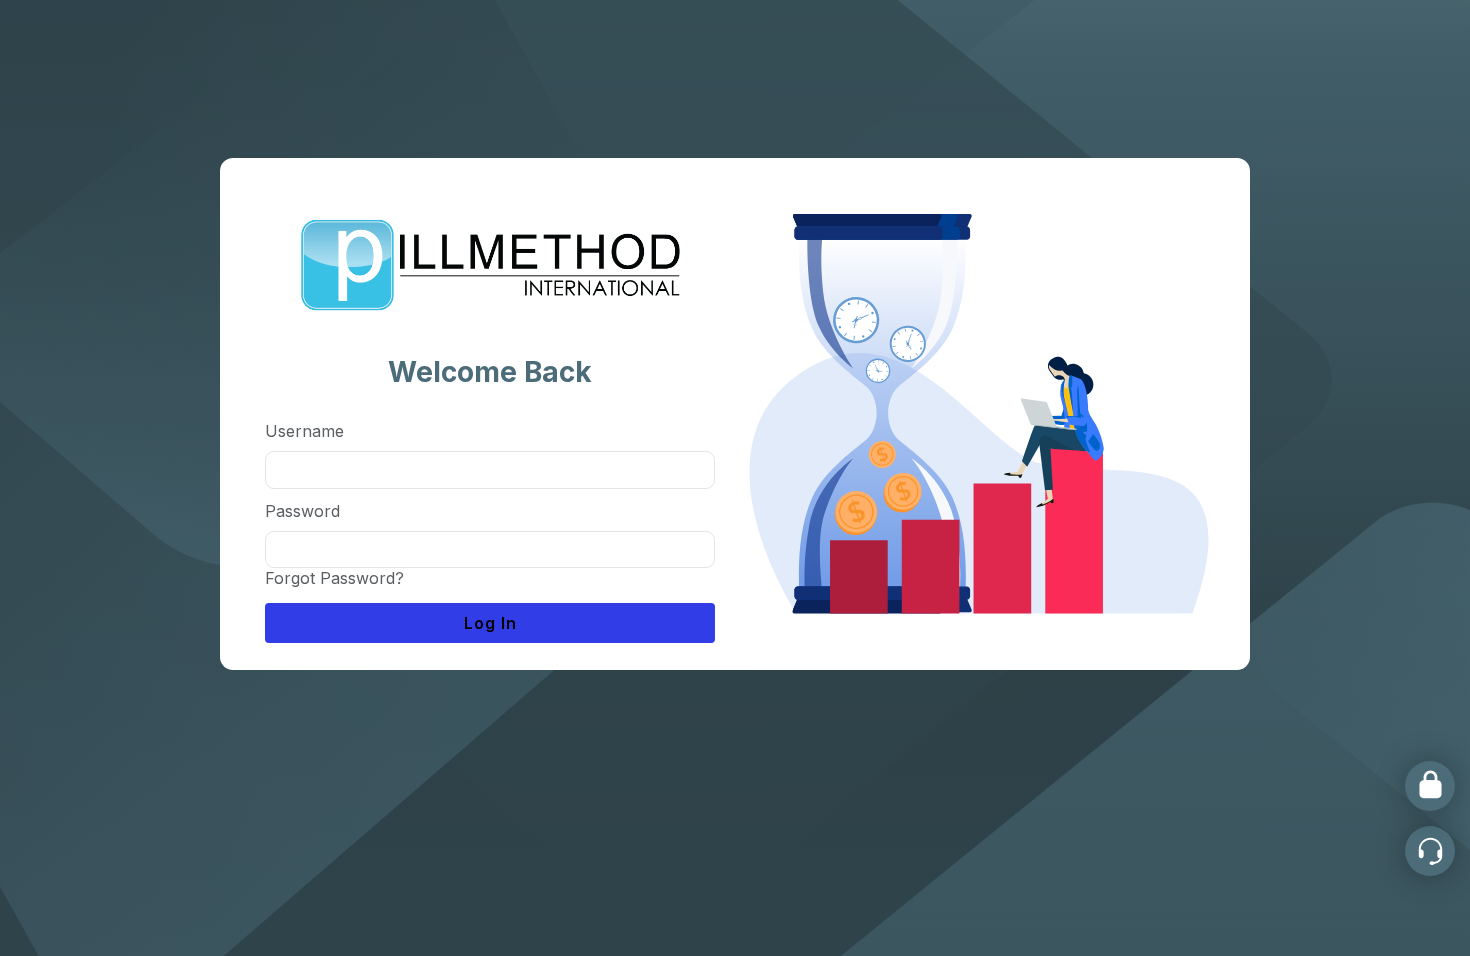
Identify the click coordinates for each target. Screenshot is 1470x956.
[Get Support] (1430, 851)
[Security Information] (1430, 786)
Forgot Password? (334, 578)
